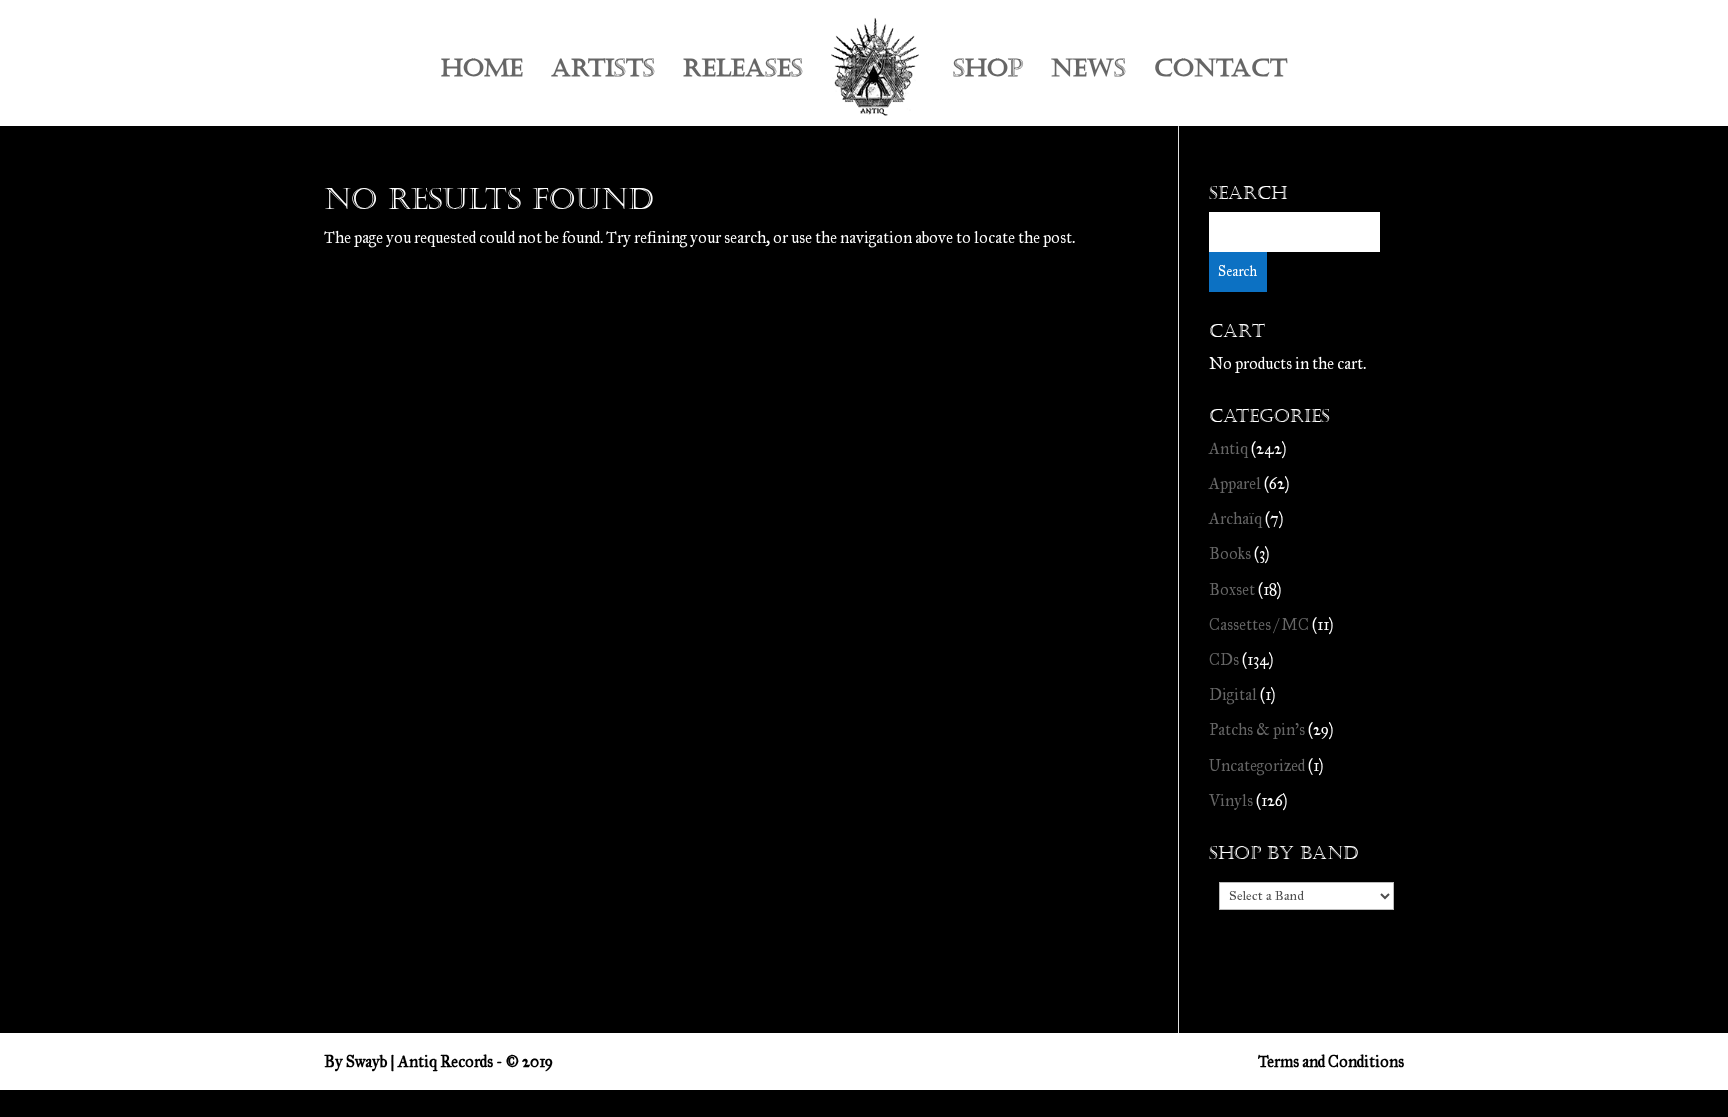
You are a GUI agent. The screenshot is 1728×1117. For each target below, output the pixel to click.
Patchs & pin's (1257, 729)
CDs (1224, 659)
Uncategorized (1257, 765)
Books (1230, 553)
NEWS (1088, 72)
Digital (1233, 694)
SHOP (988, 72)
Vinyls (1231, 800)
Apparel (1235, 483)
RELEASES (743, 72)
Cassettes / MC (1259, 624)
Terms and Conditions (1331, 1061)
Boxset (1232, 589)
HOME (482, 72)
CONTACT (1220, 72)
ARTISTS (603, 72)
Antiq (1228, 448)
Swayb (366, 1061)
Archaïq (1235, 518)
